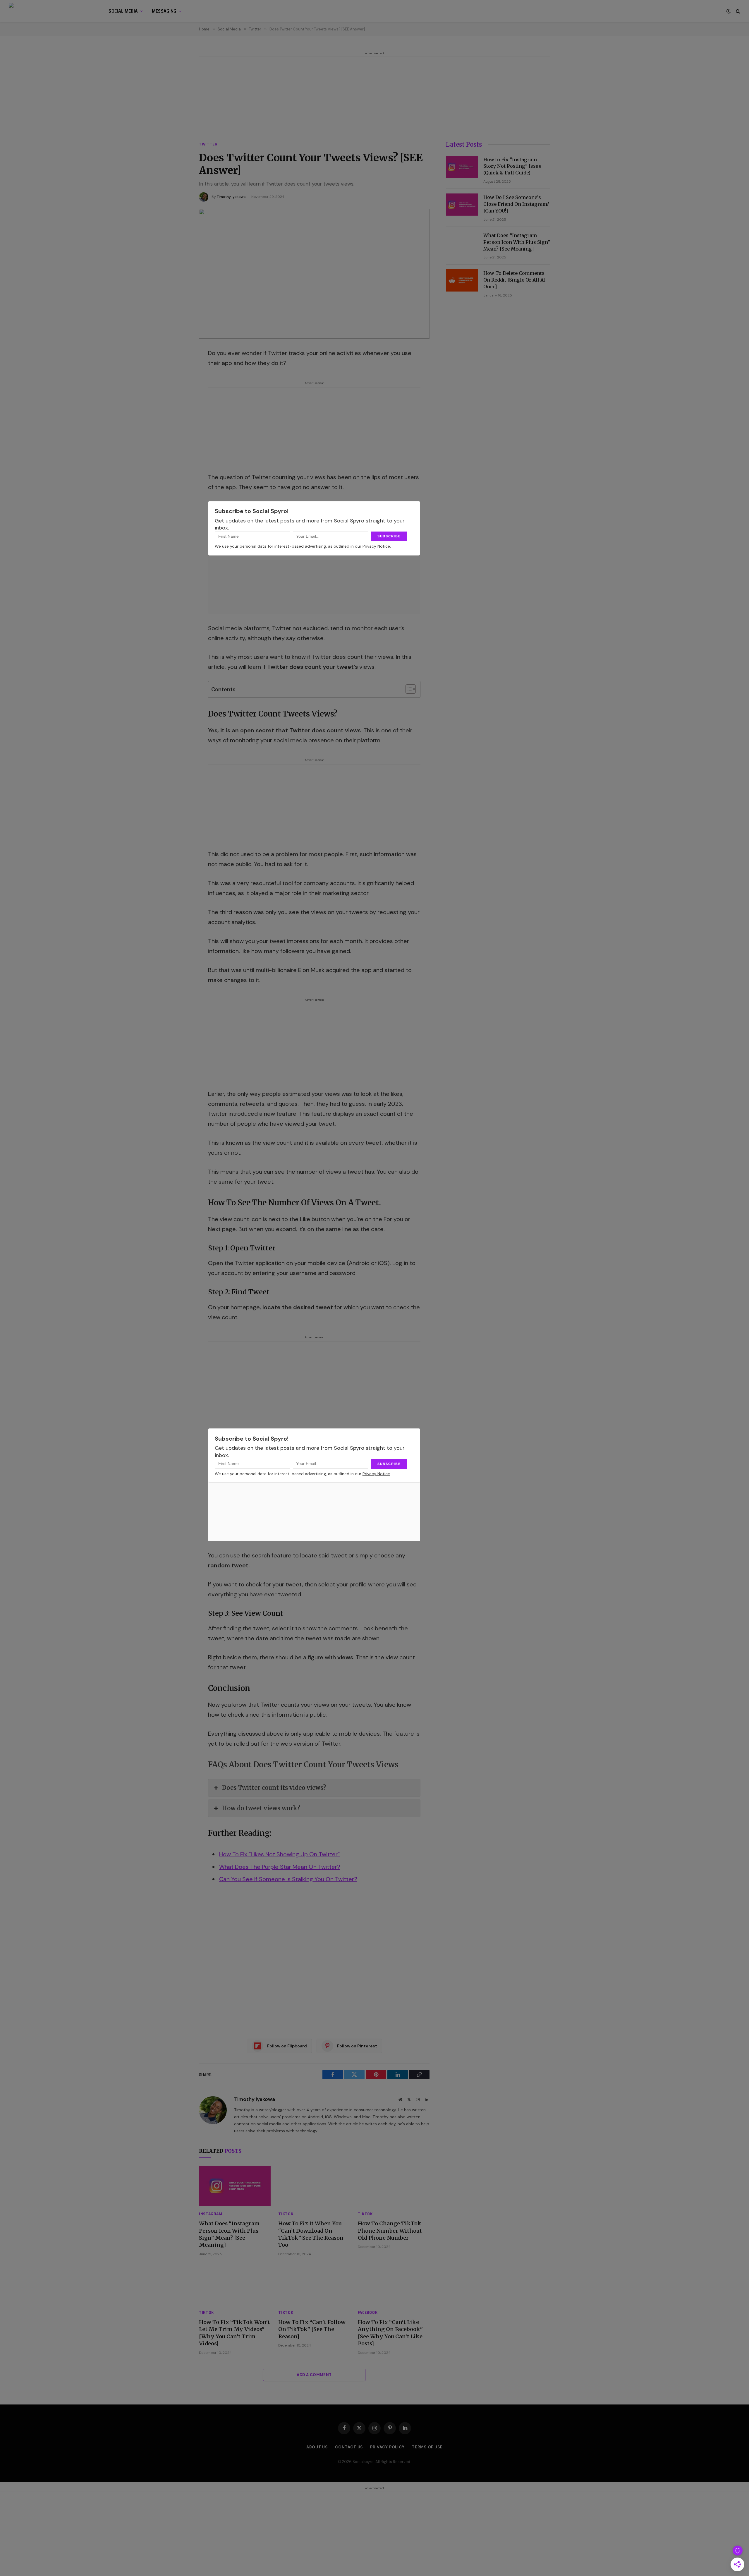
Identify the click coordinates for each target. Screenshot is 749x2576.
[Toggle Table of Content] (408, 689)
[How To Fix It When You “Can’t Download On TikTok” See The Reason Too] (314, 2186)
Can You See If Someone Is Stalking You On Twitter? (288, 1879)
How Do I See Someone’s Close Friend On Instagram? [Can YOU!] (516, 204)
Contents (223, 690)
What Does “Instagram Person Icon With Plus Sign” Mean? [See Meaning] (229, 2234)
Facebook (368, 2312)
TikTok (286, 2214)
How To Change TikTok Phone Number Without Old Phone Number (390, 2231)
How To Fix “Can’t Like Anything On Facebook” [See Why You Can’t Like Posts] (390, 2333)
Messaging (164, 11)
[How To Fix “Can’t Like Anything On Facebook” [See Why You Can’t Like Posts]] (394, 2284)
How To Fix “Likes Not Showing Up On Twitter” (279, 1854)
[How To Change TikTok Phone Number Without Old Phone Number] (394, 2186)
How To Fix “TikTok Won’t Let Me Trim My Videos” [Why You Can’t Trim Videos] (235, 2333)
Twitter (208, 144)
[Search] (737, 11)
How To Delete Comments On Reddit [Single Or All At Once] (514, 280)
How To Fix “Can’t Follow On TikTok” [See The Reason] (312, 2329)
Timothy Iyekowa (231, 197)
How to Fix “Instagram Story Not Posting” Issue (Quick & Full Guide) (512, 166)
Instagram (211, 2214)
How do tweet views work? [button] (261, 1808)
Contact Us (349, 2447)
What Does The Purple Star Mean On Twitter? (280, 1867)
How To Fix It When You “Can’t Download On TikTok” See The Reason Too (311, 2234)
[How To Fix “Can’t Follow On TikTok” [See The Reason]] (314, 2284)
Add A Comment (314, 2375)
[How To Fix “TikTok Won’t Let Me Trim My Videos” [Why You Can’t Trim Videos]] (235, 2284)
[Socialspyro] (51, 11)
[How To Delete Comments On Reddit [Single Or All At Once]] (462, 280)
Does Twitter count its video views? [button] (274, 1788)
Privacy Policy (387, 2447)
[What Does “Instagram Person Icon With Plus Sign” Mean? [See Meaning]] (235, 2186)
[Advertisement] (374, 98)
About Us (317, 2447)
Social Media (123, 11)
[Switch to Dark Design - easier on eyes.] (729, 11)
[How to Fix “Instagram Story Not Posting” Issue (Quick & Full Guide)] (462, 167)
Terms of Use (427, 2447)
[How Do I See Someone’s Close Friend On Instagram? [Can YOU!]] (462, 205)
